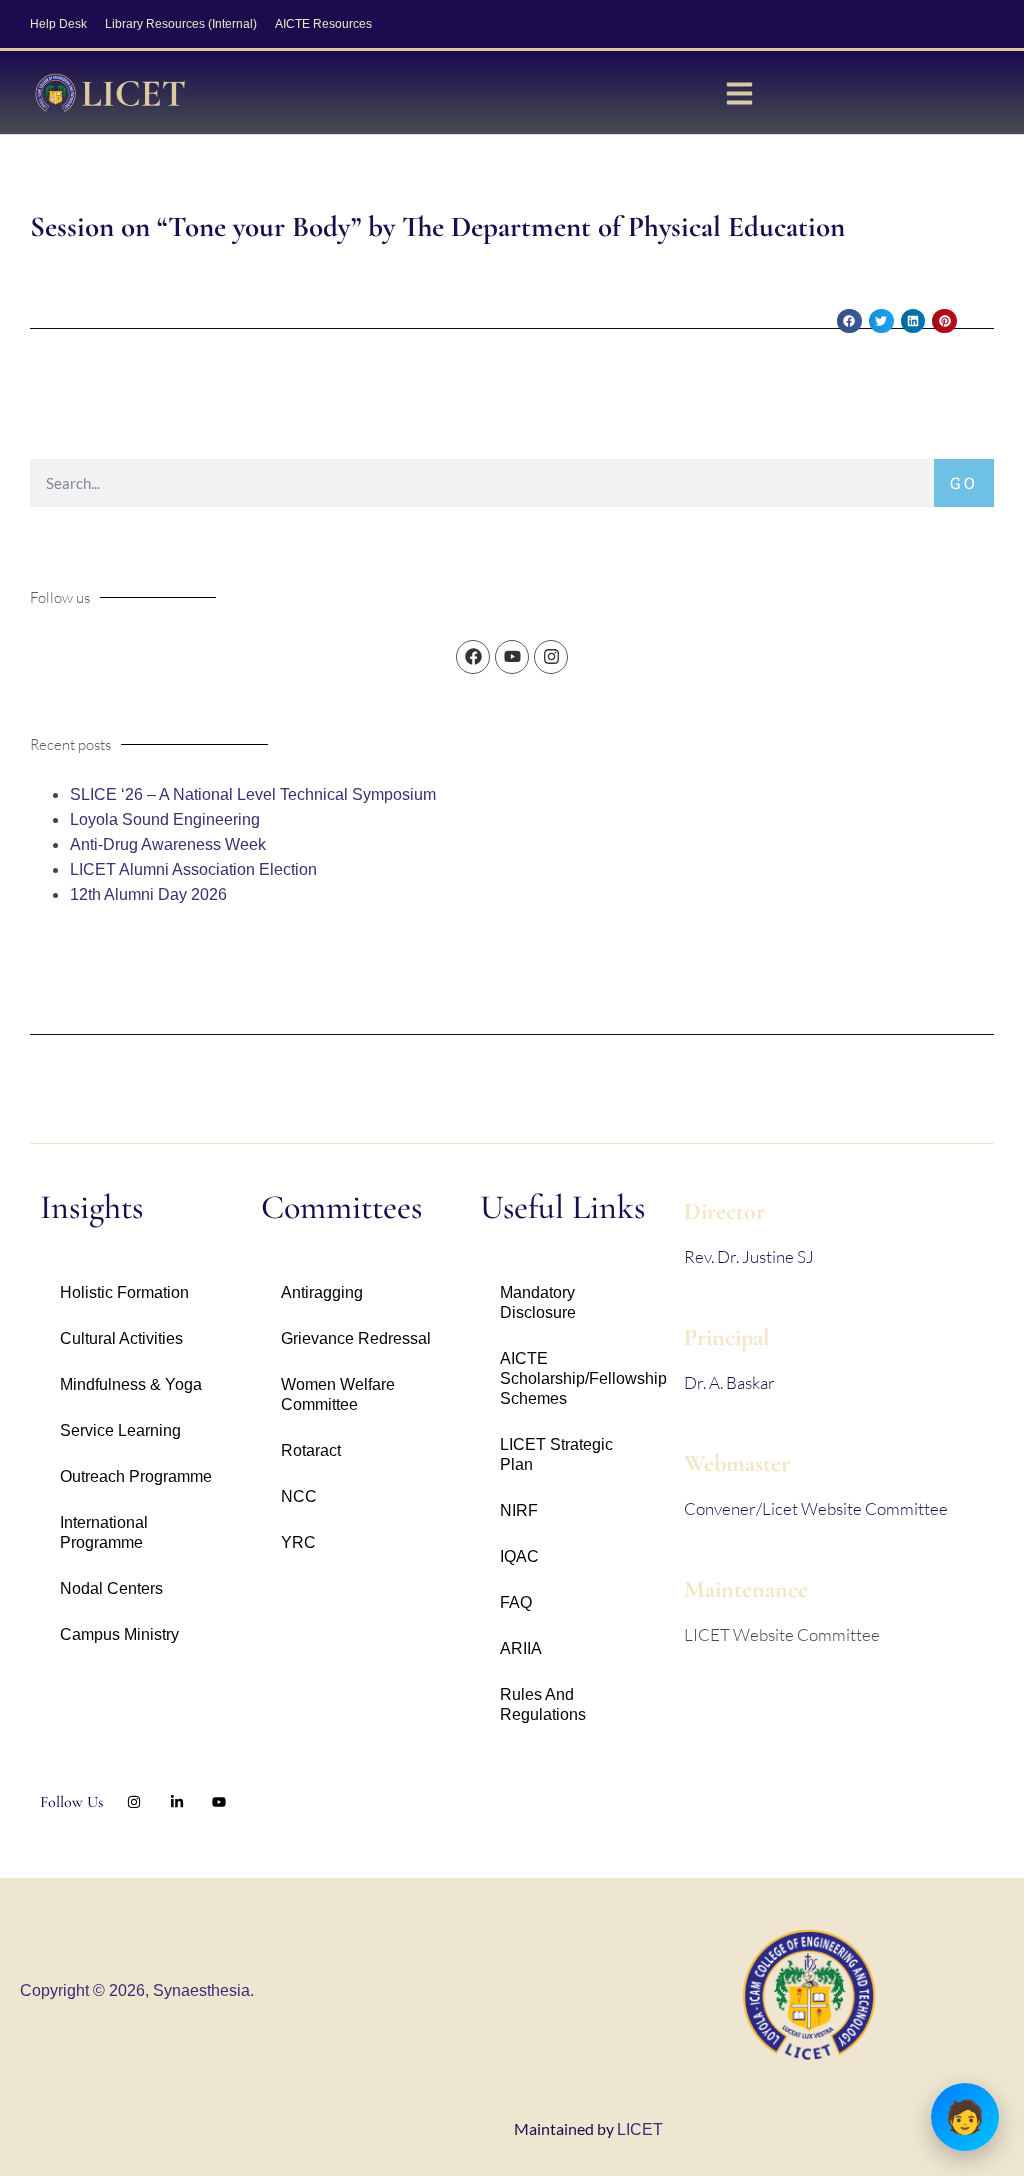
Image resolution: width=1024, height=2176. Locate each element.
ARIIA (521, 1648)
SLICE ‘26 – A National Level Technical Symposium (253, 794)
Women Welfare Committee (338, 1394)
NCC (299, 1496)
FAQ (516, 1602)
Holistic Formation (124, 1292)
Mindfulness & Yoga (131, 1384)
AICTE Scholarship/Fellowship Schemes (582, 1378)
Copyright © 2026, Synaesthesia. (137, 1990)
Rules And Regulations (543, 1704)
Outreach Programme (136, 1476)
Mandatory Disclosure (538, 1302)
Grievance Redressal (356, 1338)
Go (964, 482)
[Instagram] (551, 657)
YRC (298, 1542)
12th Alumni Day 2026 (148, 894)
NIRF (519, 1510)
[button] (849, 321)
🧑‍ (965, 2117)
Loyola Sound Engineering (165, 819)
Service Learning (120, 1430)
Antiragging (322, 1292)
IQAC (519, 1556)
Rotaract (311, 1450)
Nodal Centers (111, 1588)
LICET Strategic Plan (556, 1454)
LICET (640, 2129)
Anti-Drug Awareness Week (168, 844)
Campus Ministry (119, 1634)
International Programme (104, 1532)
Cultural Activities (121, 1338)
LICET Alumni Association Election (193, 869)
